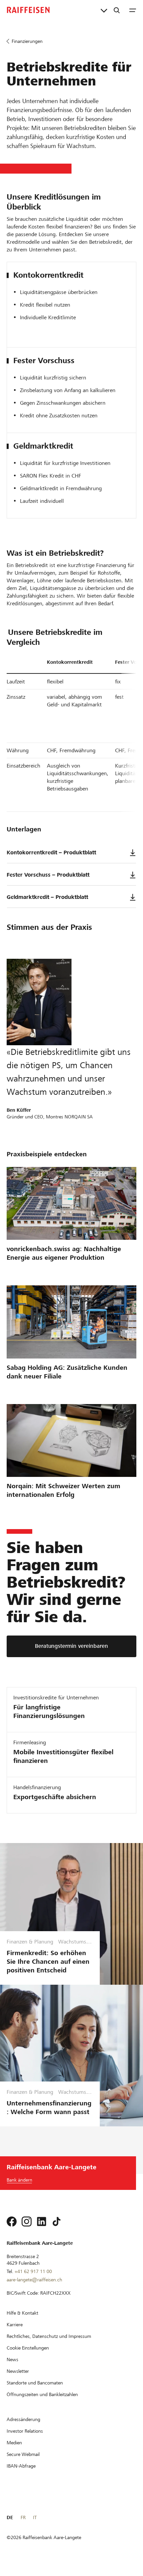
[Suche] (117, 10)
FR (23, 2517)
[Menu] (133, 10)
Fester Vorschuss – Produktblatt (48, 875)
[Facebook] (12, 2221)
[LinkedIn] (42, 2221)
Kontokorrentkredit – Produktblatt (51, 853)
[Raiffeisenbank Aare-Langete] (28, 10)
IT (35, 2517)
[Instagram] (27, 2221)
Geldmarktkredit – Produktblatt (47, 897)
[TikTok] (57, 2221)
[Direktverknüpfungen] (104, 10)
